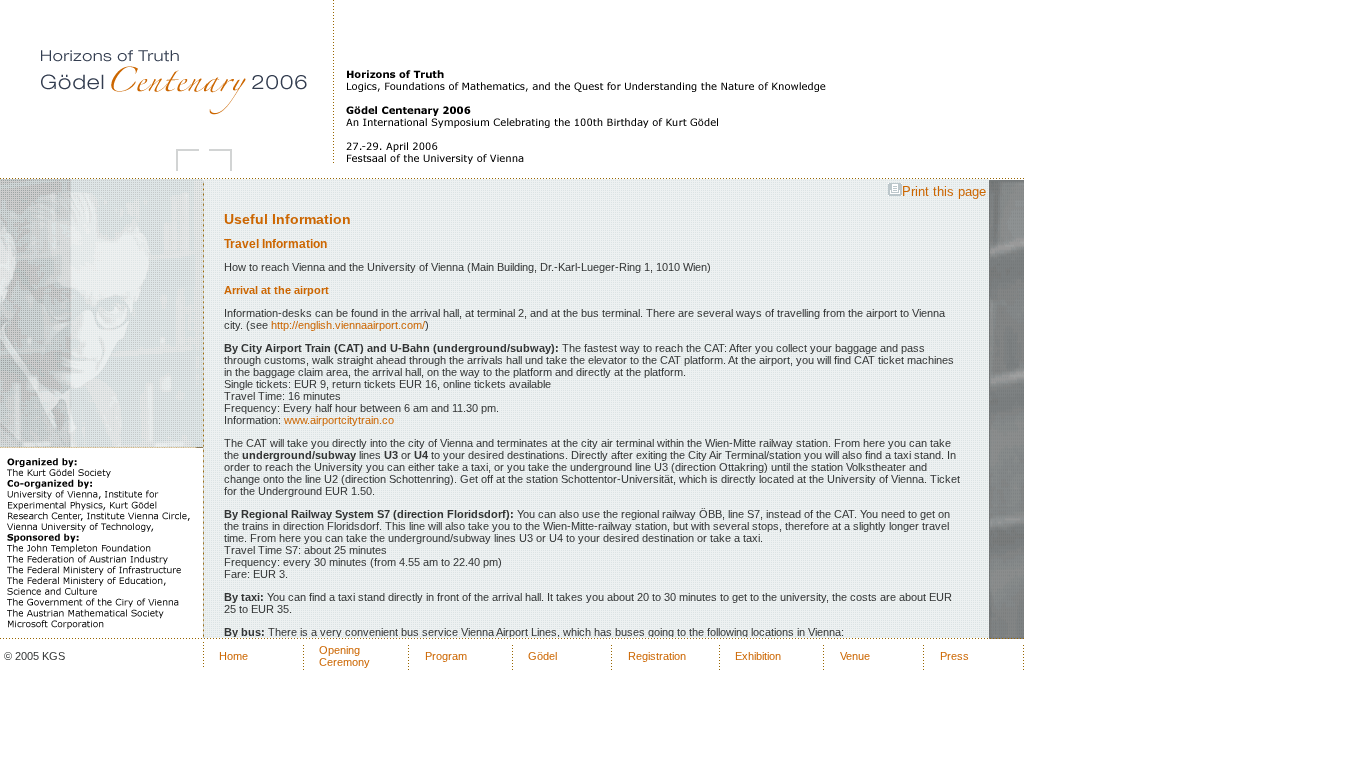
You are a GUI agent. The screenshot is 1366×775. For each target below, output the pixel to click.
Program (446, 656)
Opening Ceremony (344, 656)
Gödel (542, 656)
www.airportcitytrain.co (339, 420)
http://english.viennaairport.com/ (348, 325)
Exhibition (758, 656)
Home (233, 656)
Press (954, 656)
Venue (855, 656)
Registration (657, 656)
